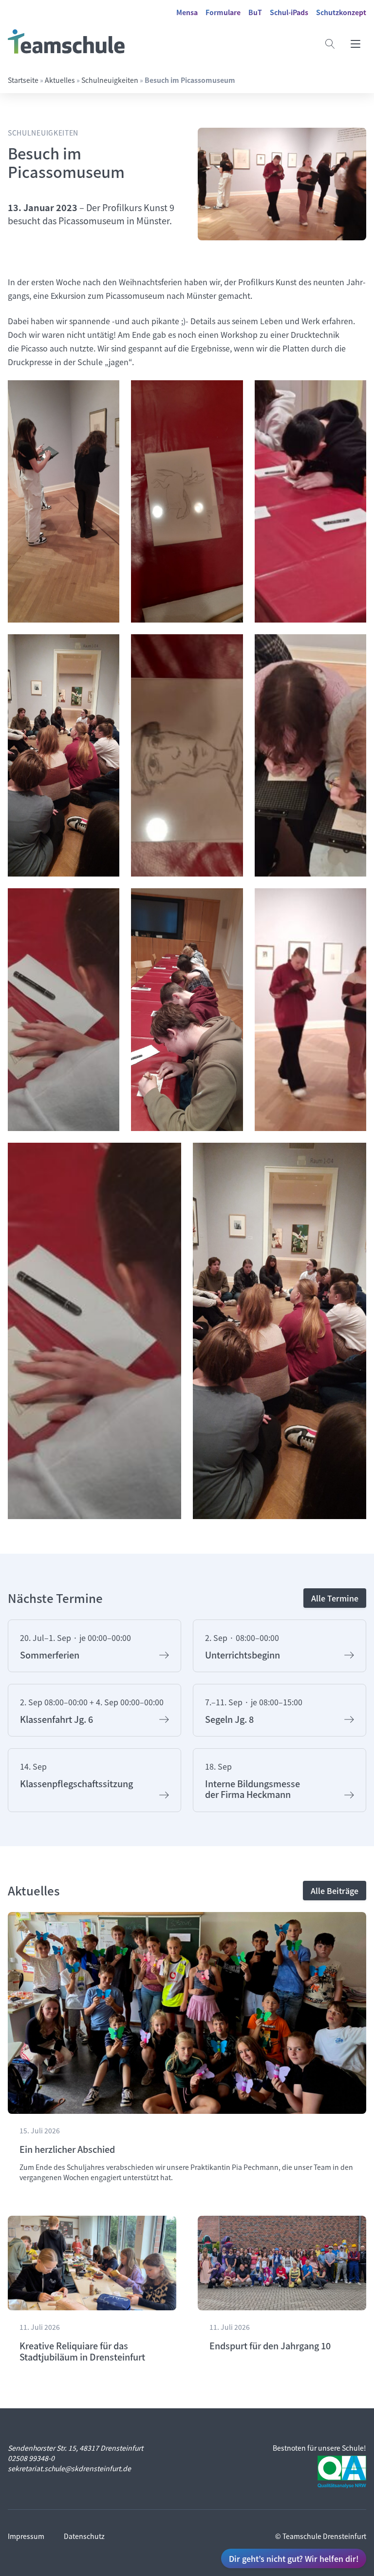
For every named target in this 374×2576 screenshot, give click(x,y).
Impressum (26, 2536)
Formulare (223, 12)
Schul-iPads (289, 12)
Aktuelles (60, 80)
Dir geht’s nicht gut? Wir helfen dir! (294, 2558)
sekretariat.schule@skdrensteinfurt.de (69, 2468)
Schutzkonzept (341, 12)
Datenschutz (84, 2536)
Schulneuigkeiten (110, 80)
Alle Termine (335, 1598)
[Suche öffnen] (330, 44)
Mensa (187, 12)
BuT (255, 12)
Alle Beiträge (335, 1891)
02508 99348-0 (31, 2458)
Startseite (23, 80)
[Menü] (355, 44)
